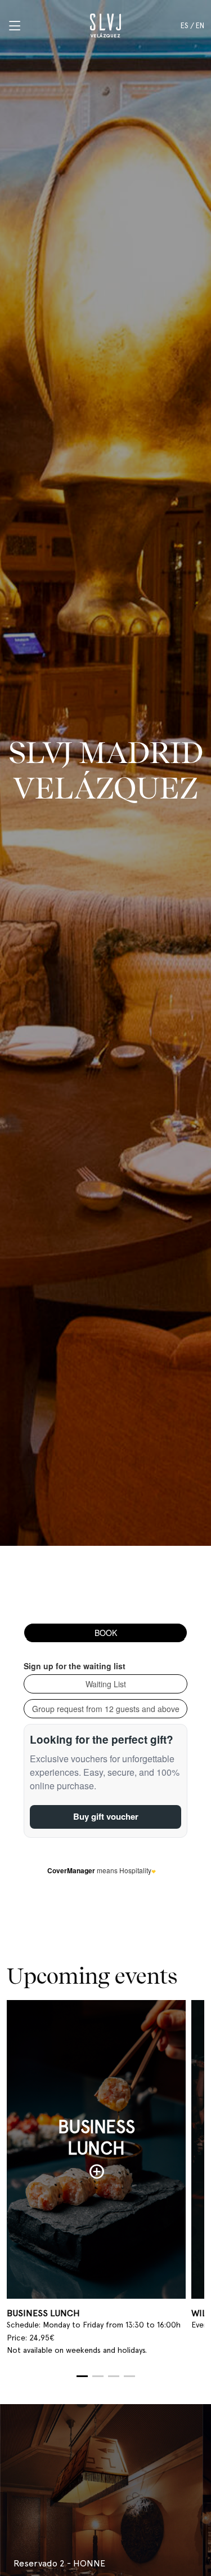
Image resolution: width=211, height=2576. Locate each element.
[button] (82, 2376)
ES (185, 26)
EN (200, 26)
